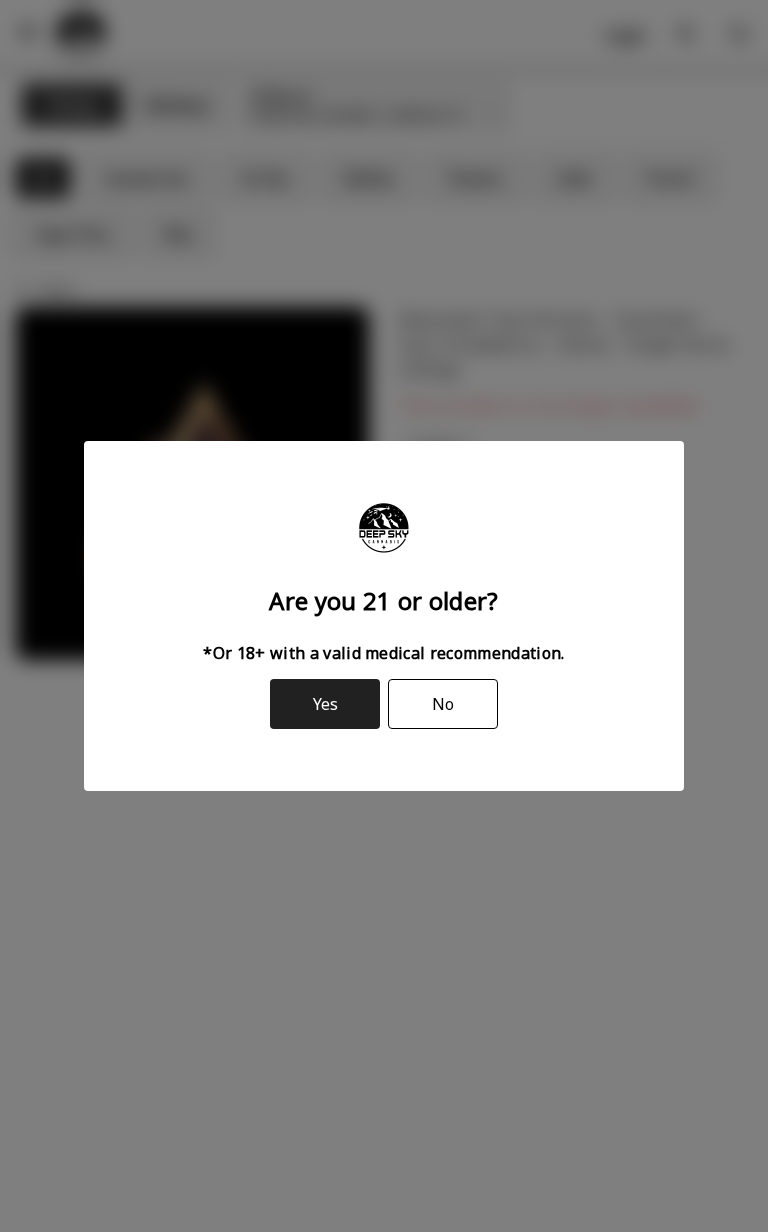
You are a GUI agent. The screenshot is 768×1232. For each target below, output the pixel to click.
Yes (325, 704)
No (443, 704)
